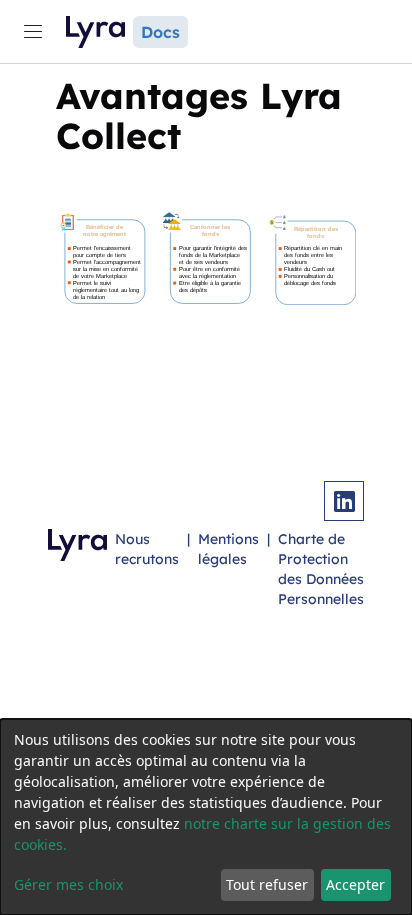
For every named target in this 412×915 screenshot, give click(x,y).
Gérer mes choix (68, 884)
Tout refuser (267, 884)
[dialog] (206, 817)
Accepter (355, 884)
